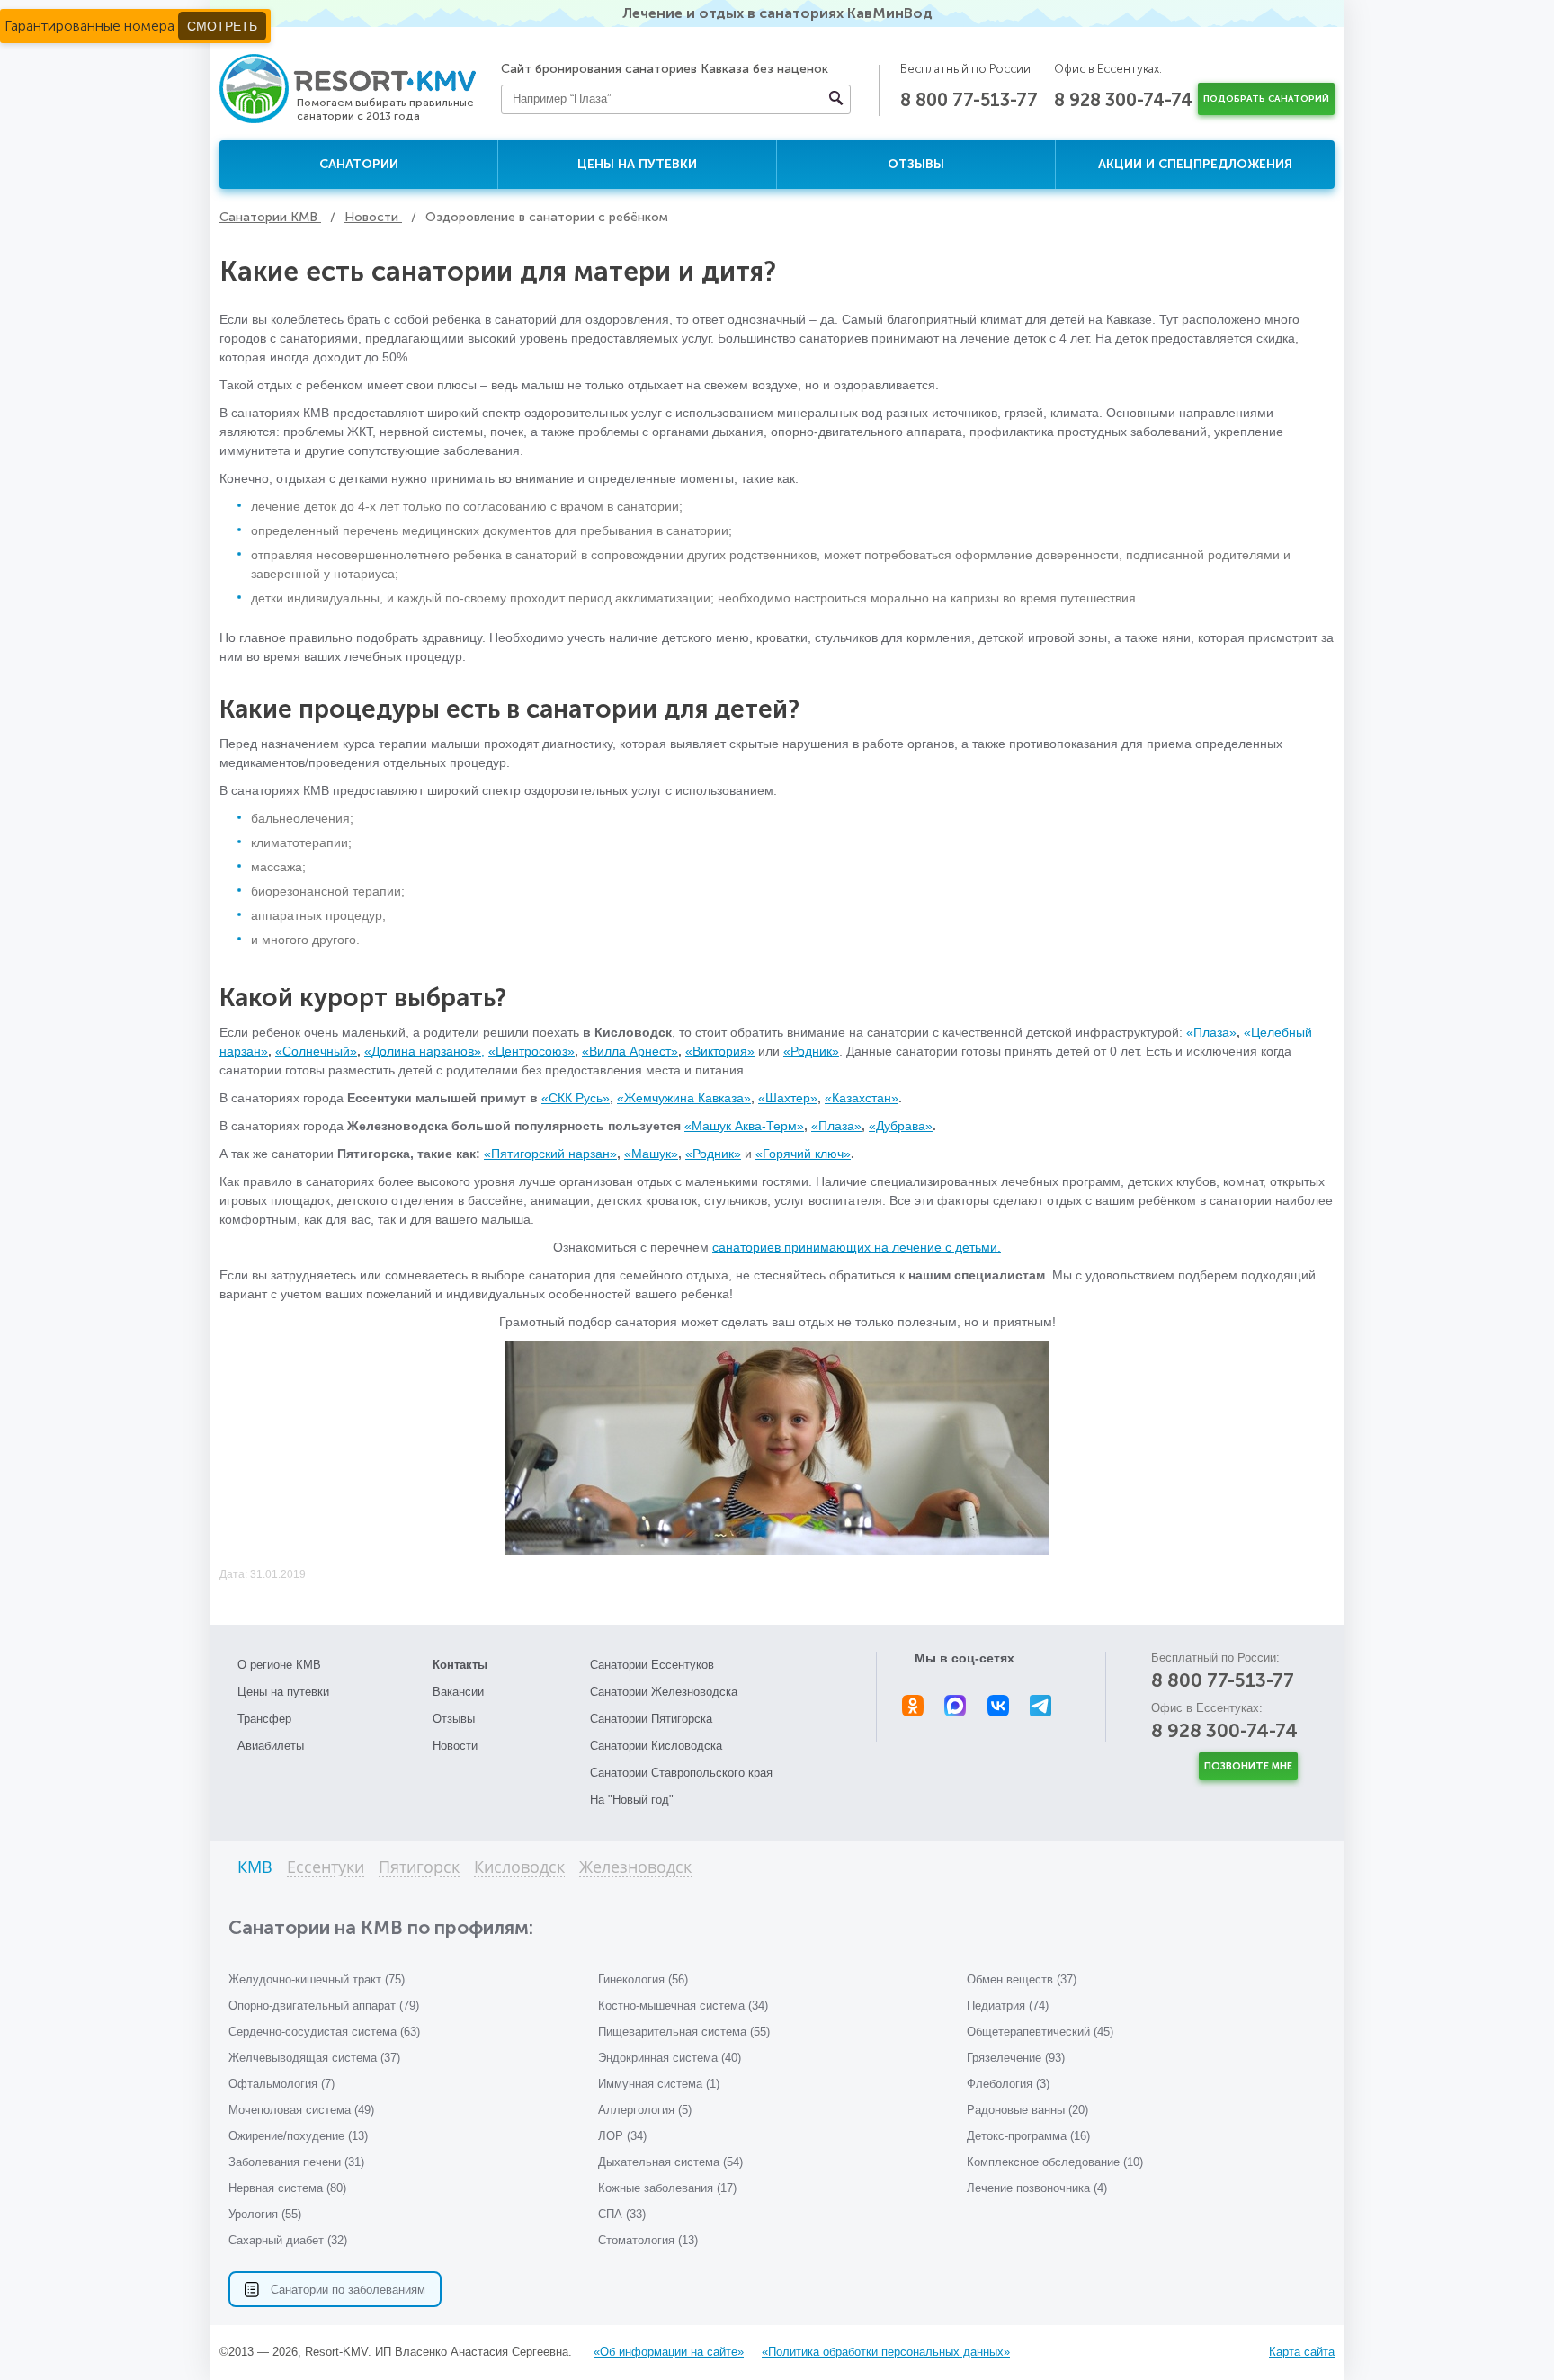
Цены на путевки (637, 164)
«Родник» (811, 1051)
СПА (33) (622, 2214)
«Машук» (651, 1154)
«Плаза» (1211, 1032)
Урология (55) (265, 2214)
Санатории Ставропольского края (681, 1773)
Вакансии (458, 1692)
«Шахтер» (788, 1098)
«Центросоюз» (531, 1051)
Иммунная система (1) (659, 2084)
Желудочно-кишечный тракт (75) (317, 1979)
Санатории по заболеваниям (348, 2290)
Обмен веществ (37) (1022, 1979)
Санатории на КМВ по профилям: (381, 1927)
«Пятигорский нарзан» (550, 1154)
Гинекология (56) (643, 1979)
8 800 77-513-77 (969, 100)
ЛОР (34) (622, 2136)
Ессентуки (326, 1868)
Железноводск (635, 1868)
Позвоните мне (1248, 1766)
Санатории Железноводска (664, 1692)
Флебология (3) (1008, 2084)
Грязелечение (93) (1016, 2058)
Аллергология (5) (645, 2110)
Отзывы (916, 164)
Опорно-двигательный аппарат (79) (324, 2006)
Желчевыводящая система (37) (314, 2058)
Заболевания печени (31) (296, 2162)
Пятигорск (419, 1868)
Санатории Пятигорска (651, 1719)
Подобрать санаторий (1266, 99)
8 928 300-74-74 (1123, 100)
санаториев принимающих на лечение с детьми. (857, 1247)
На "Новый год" (632, 1800)
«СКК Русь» (576, 1098)
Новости (455, 1746)
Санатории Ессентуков (652, 1665)
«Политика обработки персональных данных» (886, 2352)
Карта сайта (1302, 2352)
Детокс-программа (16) (1028, 2136)
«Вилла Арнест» (630, 1051)
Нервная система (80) (287, 2188)
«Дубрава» (901, 1126)
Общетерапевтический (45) (1040, 2032)
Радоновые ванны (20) (1027, 2110)
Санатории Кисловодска (656, 1746)
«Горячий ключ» (803, 1154)
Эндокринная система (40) (670, 2058)
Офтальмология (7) (281, 2084)
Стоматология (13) (648, 2240)
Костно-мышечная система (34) (683, 2006)
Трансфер (264, 1719)
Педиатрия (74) (1008, 2006)
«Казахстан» (862, 1098)
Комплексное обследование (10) (1055, 2162)
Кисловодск (519, 1868)
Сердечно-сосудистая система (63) (324, 2032)
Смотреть (222, 26)
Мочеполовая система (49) (301, 2110)
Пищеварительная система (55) (684, 2032)
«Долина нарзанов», (424, 1051)
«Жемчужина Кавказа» (684, 1098)
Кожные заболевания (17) (667, 2188)
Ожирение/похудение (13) (298, 2136)
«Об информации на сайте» (669, 2352)
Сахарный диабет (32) (288, 2240)
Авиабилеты (271, 1746)
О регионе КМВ (279, 1665)
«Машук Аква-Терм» (744, 1126)
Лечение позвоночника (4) (1037, 2188)
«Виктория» (720, 1051)
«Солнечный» (316, 1051)
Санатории (359, 164)
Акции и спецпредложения (1195, 164)
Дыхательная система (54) (670, 2162)
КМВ (255, 1868)
